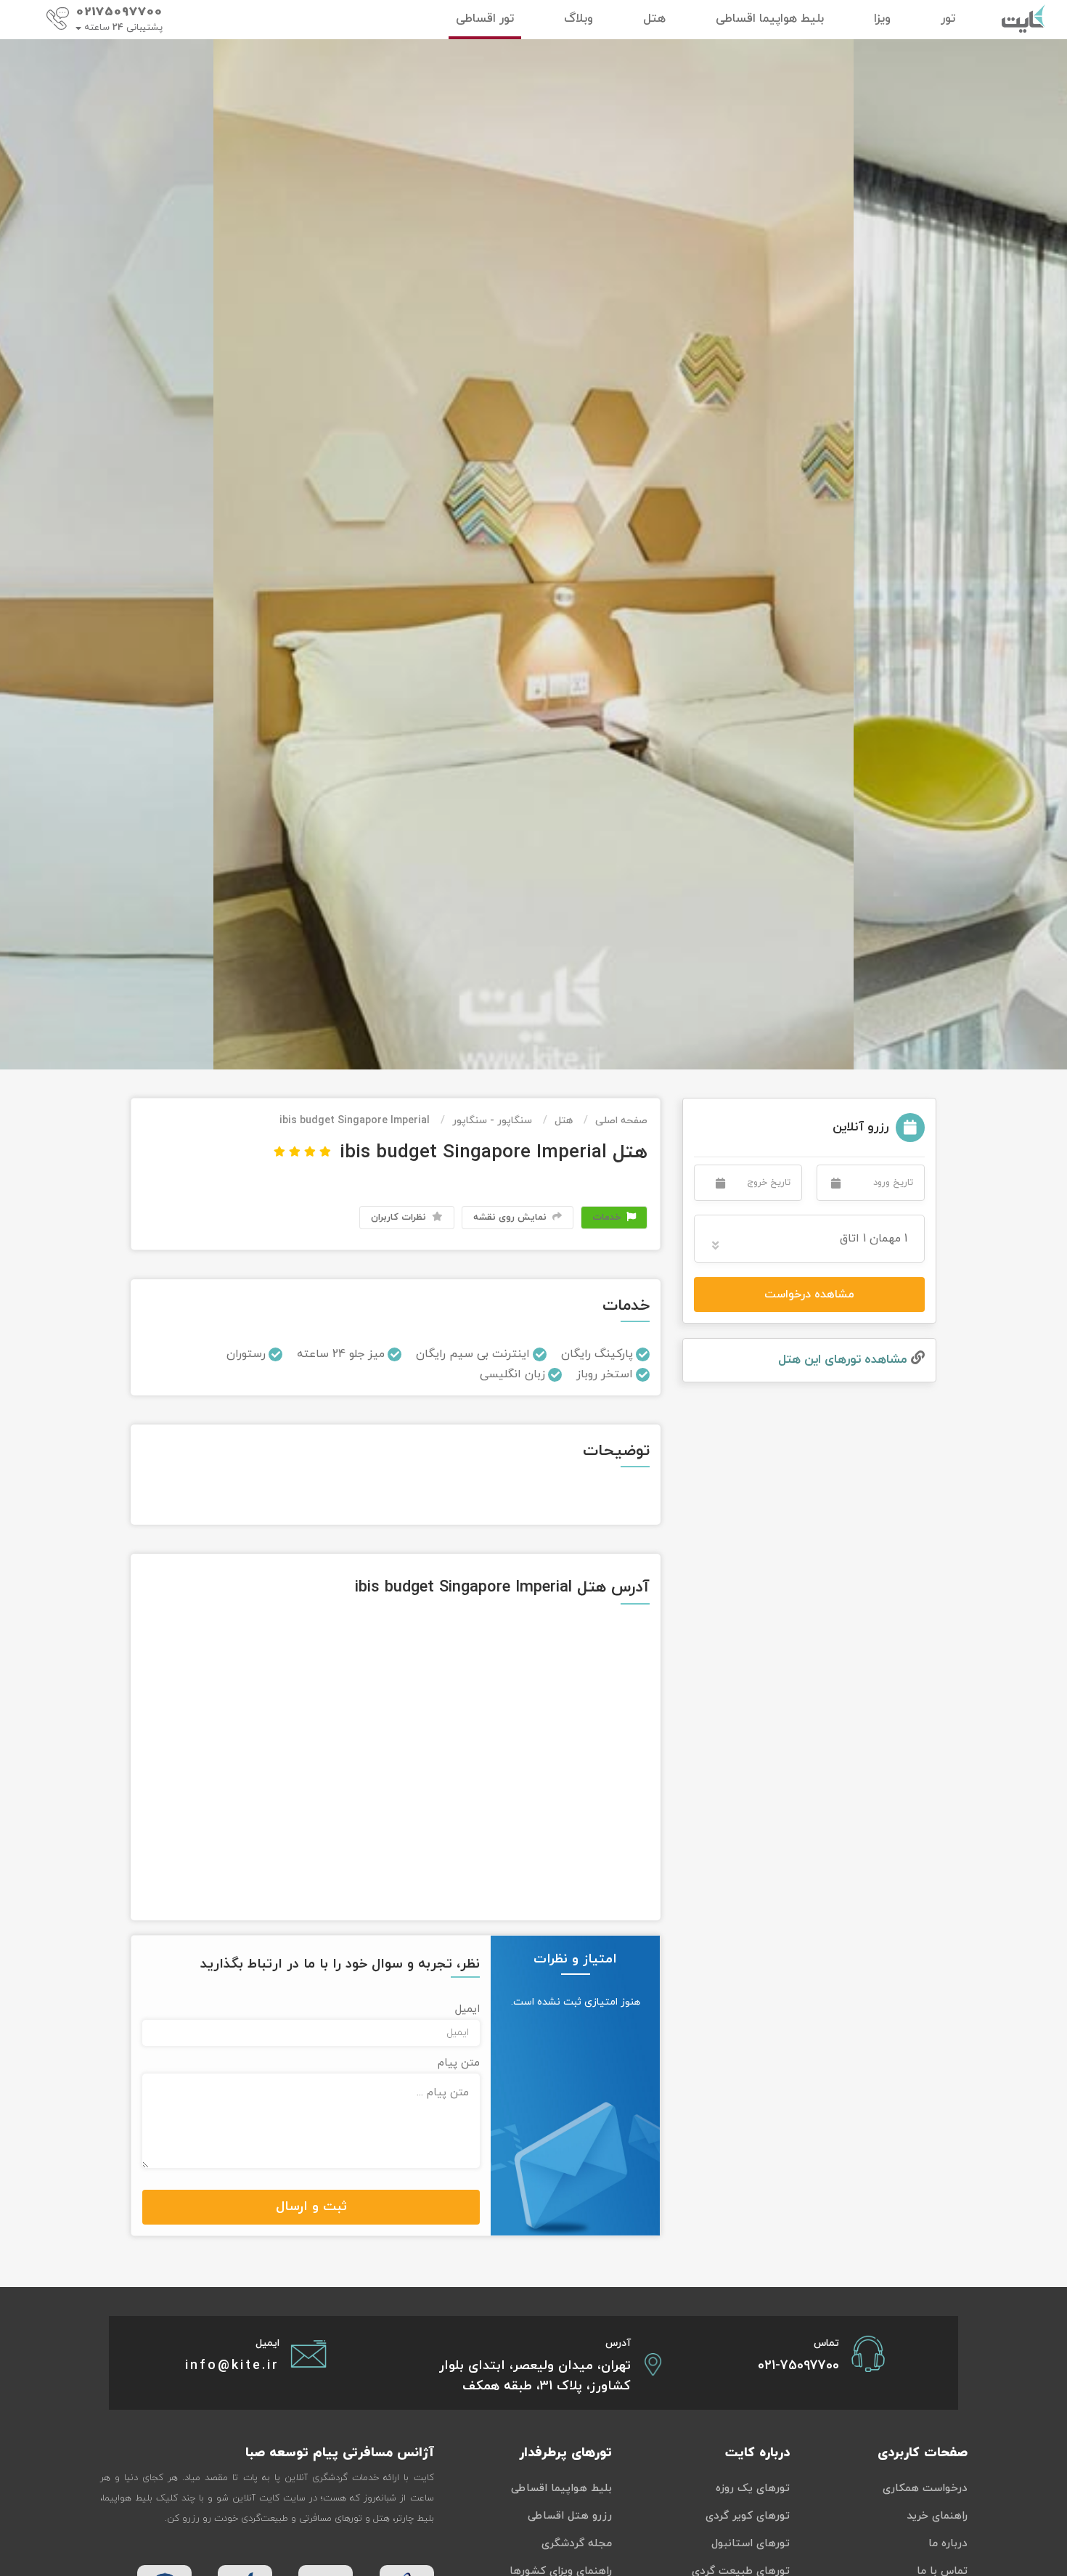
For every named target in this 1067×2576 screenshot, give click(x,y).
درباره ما (948, 2544)
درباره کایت (757, 2453)
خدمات (608, 1218)
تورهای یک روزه (753, 2489)
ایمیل (467, 2009)
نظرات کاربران (400, 1218)
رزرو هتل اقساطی (570, 2516)
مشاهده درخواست (809, 1295)
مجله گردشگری (577, 2544)
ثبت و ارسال (311, 2207)
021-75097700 (798, 2366)
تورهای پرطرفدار (565, 2453)
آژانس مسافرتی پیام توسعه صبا (340, 2453)
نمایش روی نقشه (511, 1218)
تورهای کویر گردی (748, 2516)
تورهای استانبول (751, 2544)
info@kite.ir (232, 2366)
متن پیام (459, 2063)
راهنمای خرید (937, 2516)
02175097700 (119, 12)
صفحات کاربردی (923, 2453)
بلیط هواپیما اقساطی (561, 2489)
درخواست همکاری (925, 2489)
